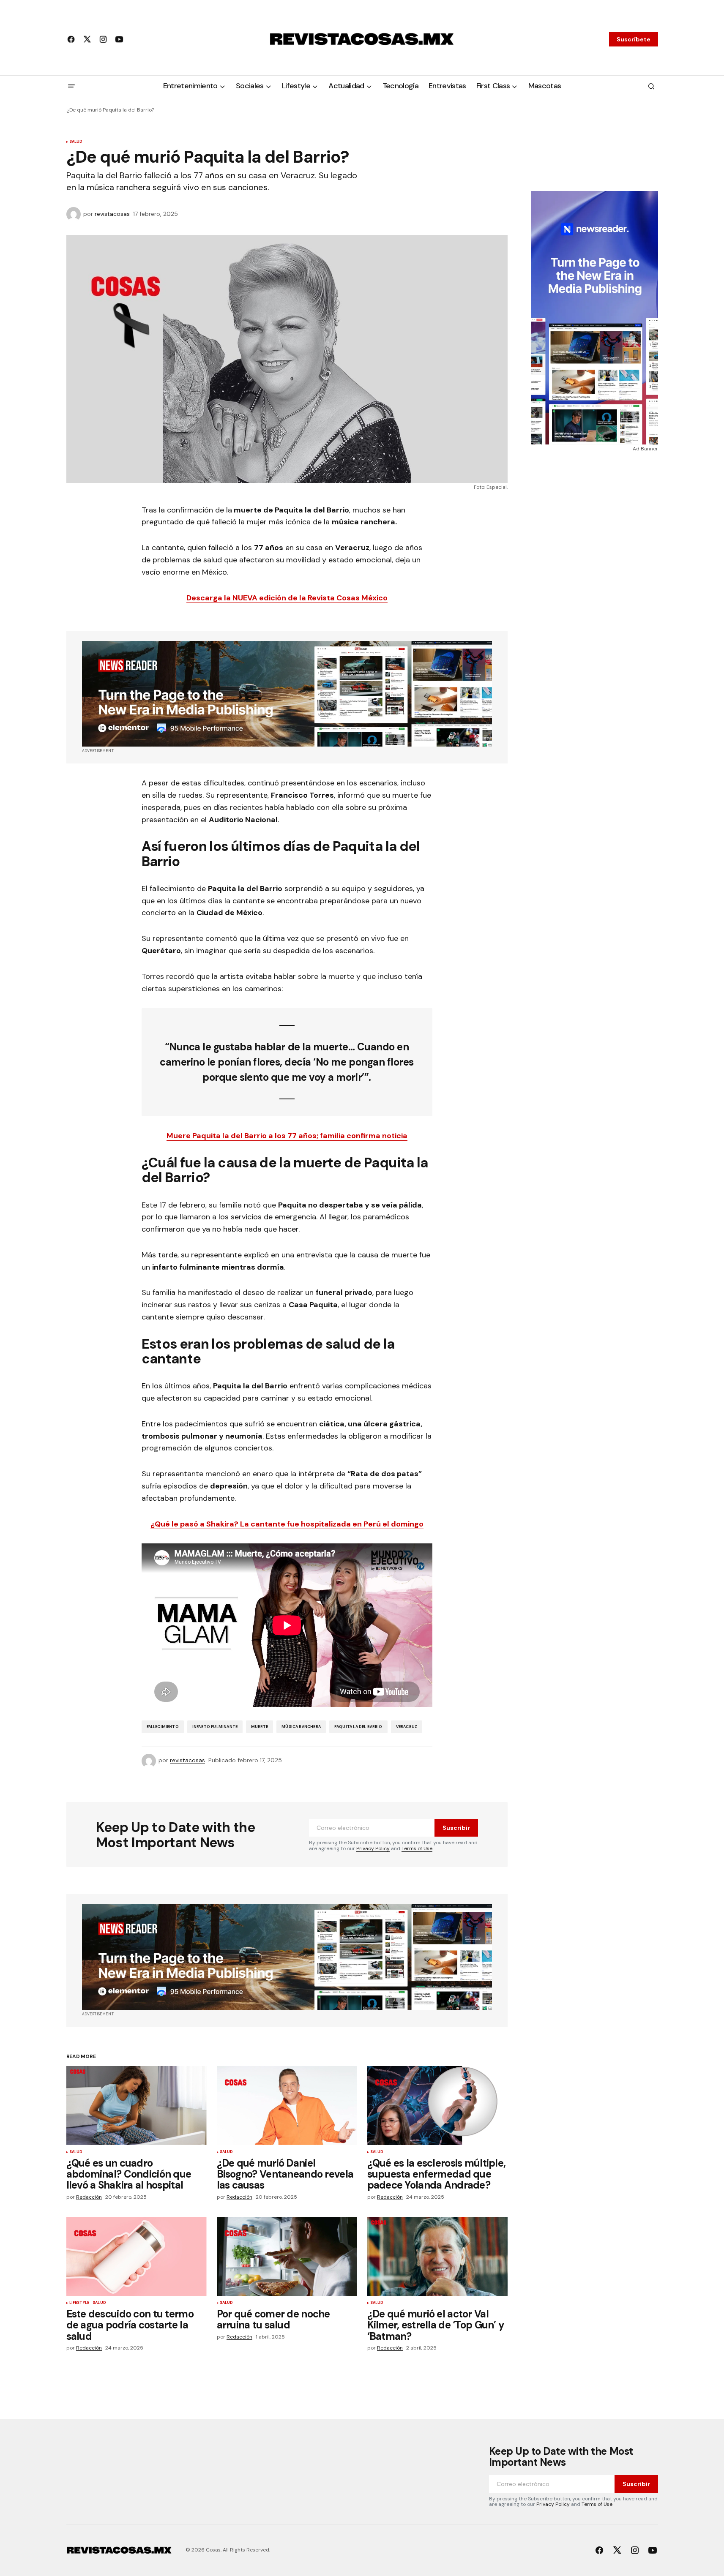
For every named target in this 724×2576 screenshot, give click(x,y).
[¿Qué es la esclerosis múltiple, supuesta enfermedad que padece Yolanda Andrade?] (437, 2106)
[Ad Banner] (287, 694)
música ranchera (301, 1727)
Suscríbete (634, 39)
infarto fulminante (215, 1727)
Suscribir (456, 1828)
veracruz (407, 1727)
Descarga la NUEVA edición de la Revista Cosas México (287, 598)
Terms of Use (417, 1848)
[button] (71, 86)
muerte (260, 1727)
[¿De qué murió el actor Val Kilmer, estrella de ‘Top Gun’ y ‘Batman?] (437, 2256)
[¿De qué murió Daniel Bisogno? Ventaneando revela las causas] (287, 2106)
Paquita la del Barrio (358, 1727)
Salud (76, 142)
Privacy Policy (373, 1848)
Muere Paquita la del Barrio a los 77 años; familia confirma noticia (287, 1136)
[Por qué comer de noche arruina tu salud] (287, 2256)
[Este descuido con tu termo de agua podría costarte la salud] (137, 2256)
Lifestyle (79, 2303)
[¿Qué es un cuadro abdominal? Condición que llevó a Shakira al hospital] (137, 2106)
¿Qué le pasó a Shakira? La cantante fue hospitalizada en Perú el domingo (287, 1524)
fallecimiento (163, 1727)
